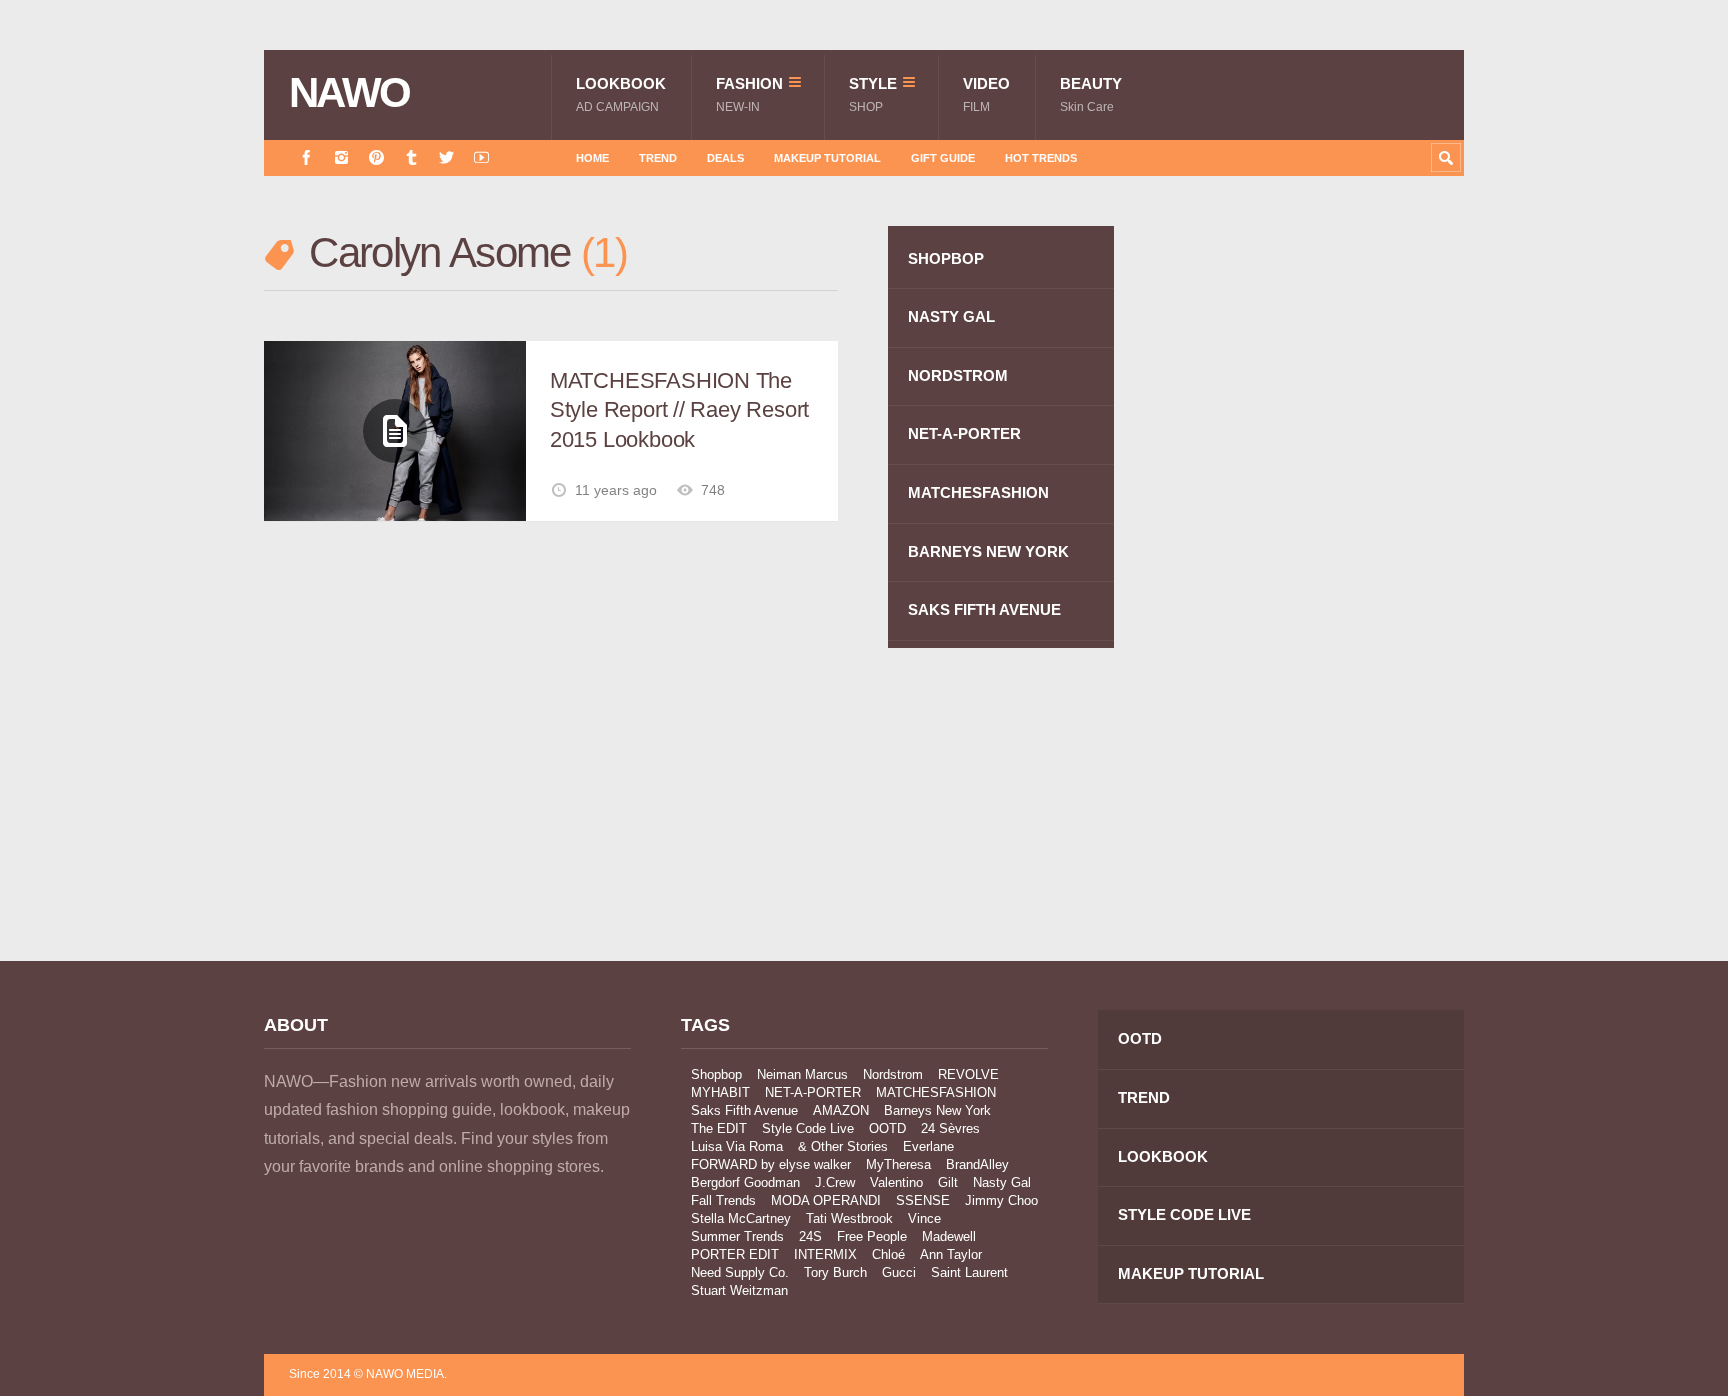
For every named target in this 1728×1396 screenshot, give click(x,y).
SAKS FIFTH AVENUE (984, 609)
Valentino (896, 1182)
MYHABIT (720, 1092)
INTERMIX (825, 1254)
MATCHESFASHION (978, 492)
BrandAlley (977, 1164)
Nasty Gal (1002, 1182)
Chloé (888, 1254)
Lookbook (621, 94)
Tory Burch (835, 1272)
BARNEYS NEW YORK (988, 551)
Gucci (899, 1272)
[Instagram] (341, 157)
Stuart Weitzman (739, 1290)
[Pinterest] (376, 157)
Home (592, 158)
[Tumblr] (411, 157)
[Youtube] (481, 157)
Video (986, 94)
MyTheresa (898, 1164)
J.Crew (835, 1182)
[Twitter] (446, 157)
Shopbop (716, 1074)
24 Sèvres (950, 1128)
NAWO (349, 93)
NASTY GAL (951, 316)
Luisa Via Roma (737, 1146)
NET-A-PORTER (964, 433)
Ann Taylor (951, 1254)
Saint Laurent (969, 1272)
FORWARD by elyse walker (771, 1164)
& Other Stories (843, 1146)
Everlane (928, 1146)
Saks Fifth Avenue (744, 1110)
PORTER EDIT (735, 1254)
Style (873, 94)
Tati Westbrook (849, 1218)
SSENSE (923, 1200)
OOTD (887, 1128)
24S (810, 1236)
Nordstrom (893, 1074)
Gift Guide (943, 158)
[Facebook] (306, 157)
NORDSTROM (958, 375)
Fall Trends (723, 1200)
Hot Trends (1041, 158)
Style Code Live (808, 1128)
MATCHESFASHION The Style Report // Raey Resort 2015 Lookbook (679, 410)
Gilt (948, 1182)
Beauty (1091, 94)
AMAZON (841, 1110)
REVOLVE (968, 1074)
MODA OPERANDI (826, 1200)
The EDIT (719, 1128)
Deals (725, 158)
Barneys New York (937, 1110)
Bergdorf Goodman (745, 1182)
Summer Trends (737, 1236)
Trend (658, 158)
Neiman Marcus (802, 1074)
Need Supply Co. (740, 1272)
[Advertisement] (1314, 583)
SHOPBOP (946, 258)
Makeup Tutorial (827, 158)
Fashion (749, 94)
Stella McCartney (741, 1218)
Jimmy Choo (1001, 1200)
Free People (872, 1236)
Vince (924, 1218)
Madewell (949, 1236)
